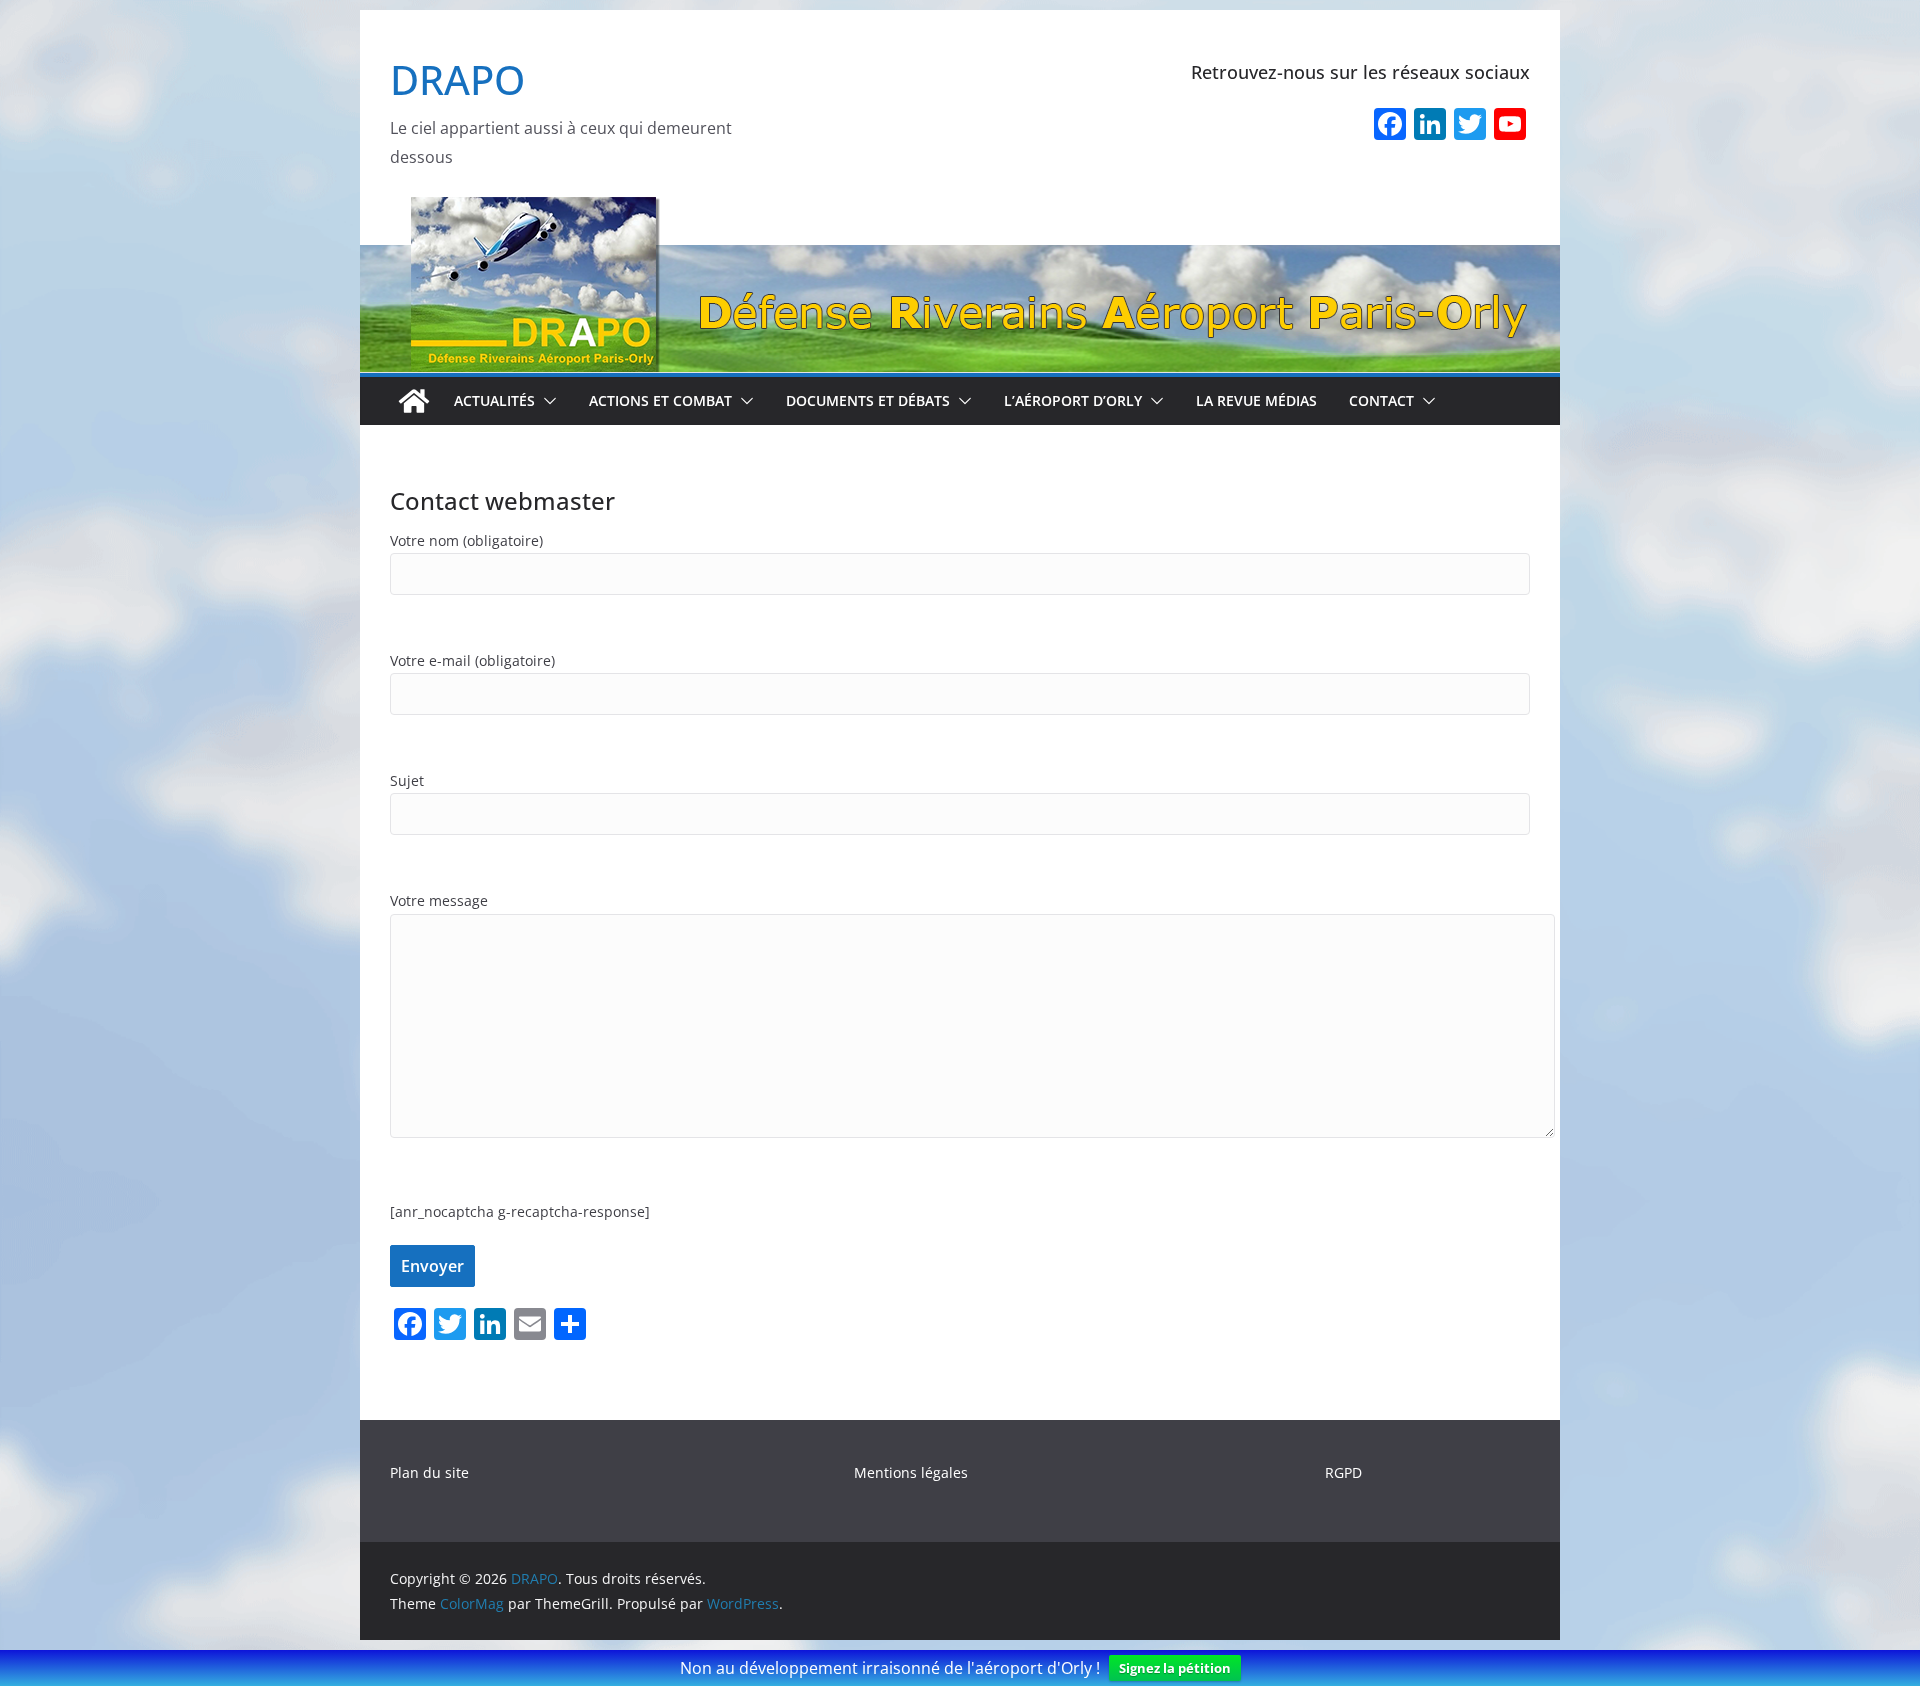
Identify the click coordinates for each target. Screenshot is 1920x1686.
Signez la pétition (1175, 1668)
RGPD (1343, 1472)
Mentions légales (911, 1472)
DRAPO (457, 79)
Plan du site (429, 1472)
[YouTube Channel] (1510, 126)
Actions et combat (660, 400)
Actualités (494, 400)
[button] (546, 401)
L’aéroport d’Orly (1073, 400)
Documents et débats (868, 400)
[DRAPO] (960, 210)
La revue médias (1256, 400)
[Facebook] (1390, 126)
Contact (1381, 400)
